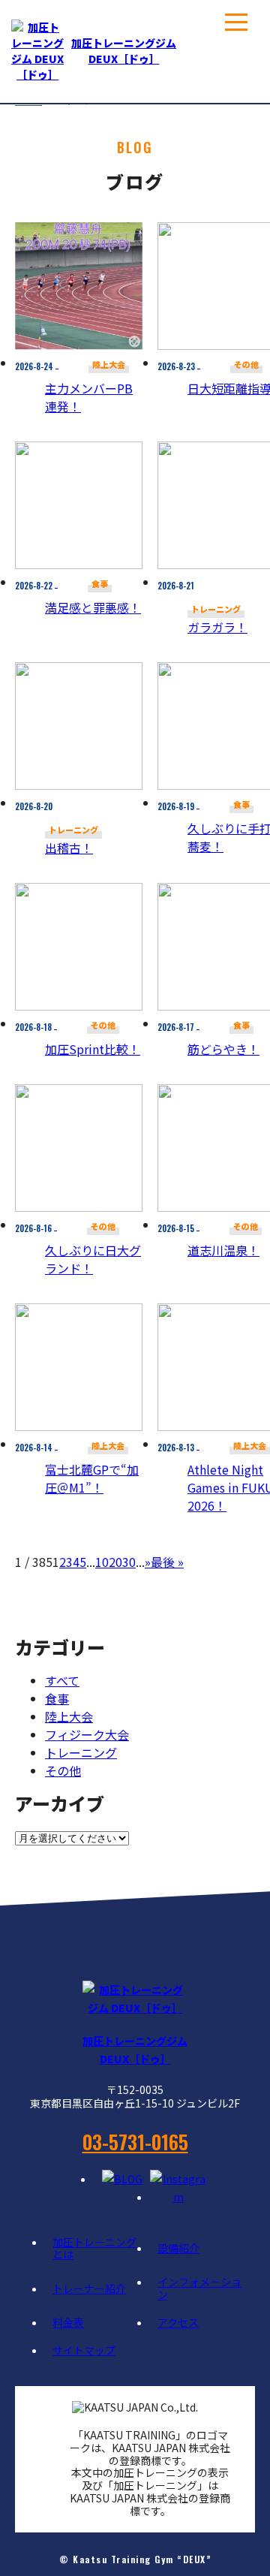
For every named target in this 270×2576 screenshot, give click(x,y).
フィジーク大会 (87, 1734)
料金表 (68, 2322)
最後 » (167, 1562)
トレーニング (81, 1752)
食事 (57, 1698)
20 (115, 1562)
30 (129, 1562)
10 (102, 1562)
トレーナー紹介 (89, 2288)
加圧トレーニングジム (135, 2050)
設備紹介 (178, 2248)
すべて (62, 1680)
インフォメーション (199, 2288)
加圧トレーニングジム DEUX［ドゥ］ (124, 51)
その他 (63, 1770)
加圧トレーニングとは (94, 2248)
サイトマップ (84, 2350)
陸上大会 (69, 1716)
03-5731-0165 (135, 2142)
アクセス (178, 2322)
